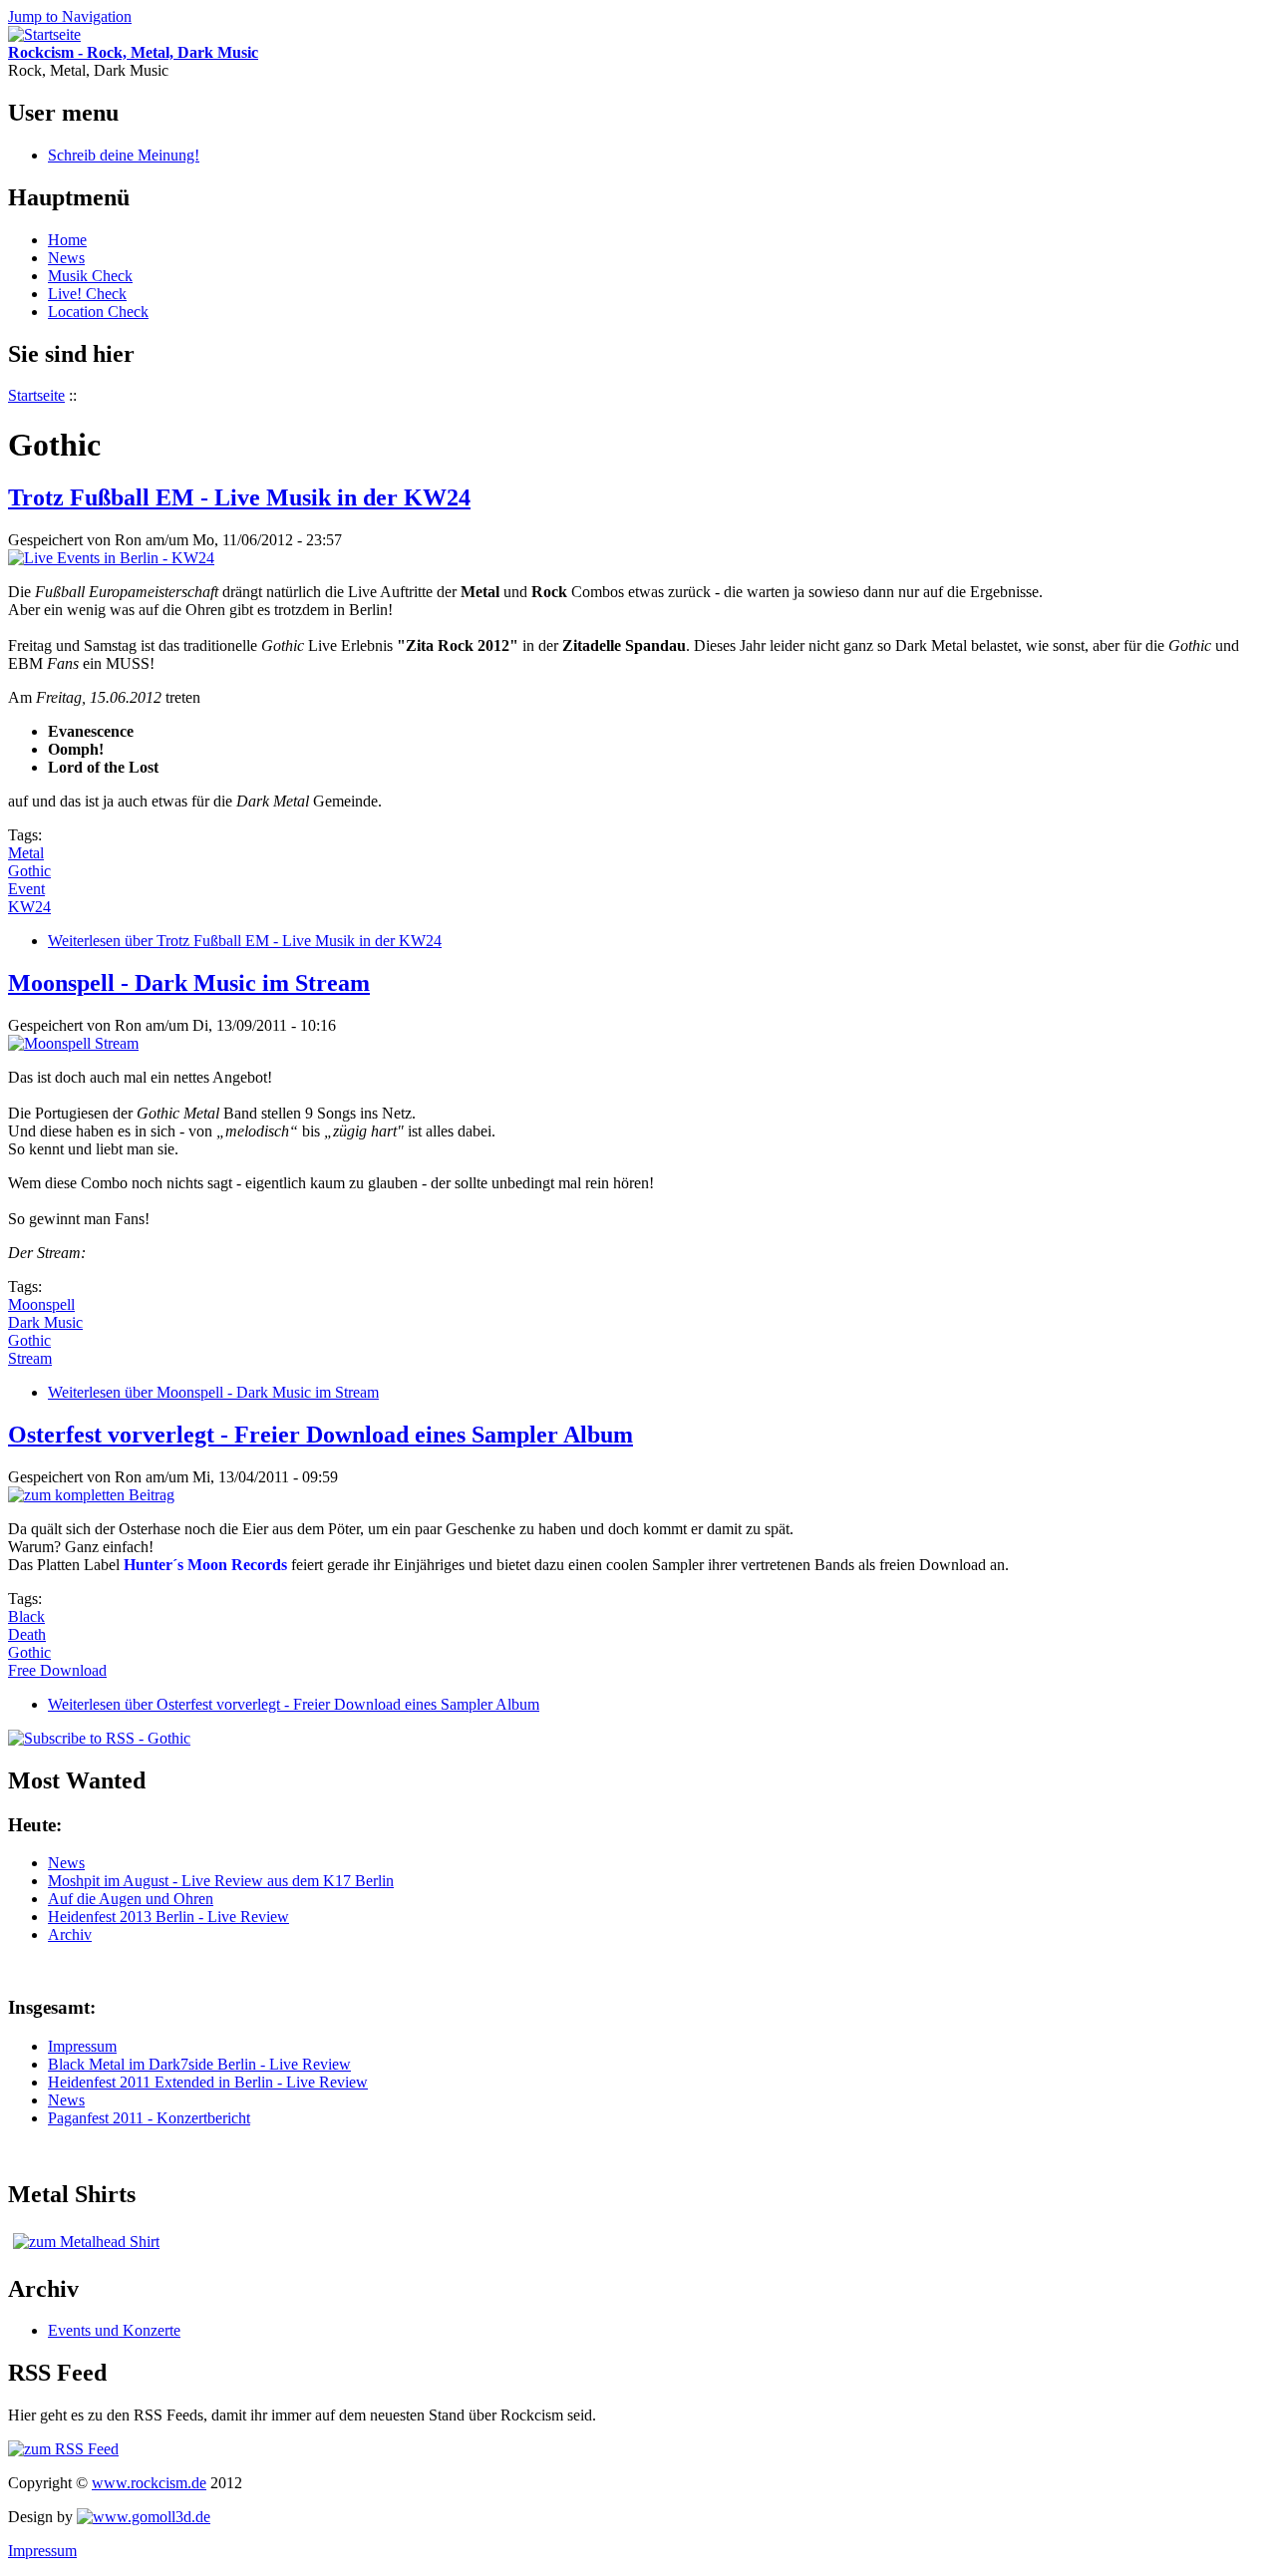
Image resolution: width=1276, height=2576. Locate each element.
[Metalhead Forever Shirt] (86, 2242)
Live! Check (87, 294)
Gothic (29, 871)
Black (26, 1616)
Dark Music (45, 1322)
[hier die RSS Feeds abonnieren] (63, 2449)
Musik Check (90, 276)
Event (26, 889)
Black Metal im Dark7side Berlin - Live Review (199, 2064)
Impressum (82, 2046)
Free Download (57, 1670)
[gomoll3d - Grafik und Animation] (144, 2517)
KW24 (29, 907)
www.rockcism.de (149, 2483)
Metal (26, 853)
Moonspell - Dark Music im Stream (189, 983)
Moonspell (41, 1304)
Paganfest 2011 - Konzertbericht (149, 2118)
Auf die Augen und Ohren (131, 1899)
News (66, 258)
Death (27, 1634)
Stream (30, 1358)
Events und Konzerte (114, 2330)
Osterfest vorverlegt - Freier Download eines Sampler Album (320, 1435)
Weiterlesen (245, 941)
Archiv (70, 1934)
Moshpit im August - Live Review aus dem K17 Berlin (221, 1881)
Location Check (98, 312)
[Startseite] (44, 34)
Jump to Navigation (70, 16)
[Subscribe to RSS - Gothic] (99, 1738)
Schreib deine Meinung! (124, 155)
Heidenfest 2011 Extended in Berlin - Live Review (208, 2082)
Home (67, 240)
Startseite (36, 395)
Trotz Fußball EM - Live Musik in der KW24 (239, 497)
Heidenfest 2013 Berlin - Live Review (168, 1917)
